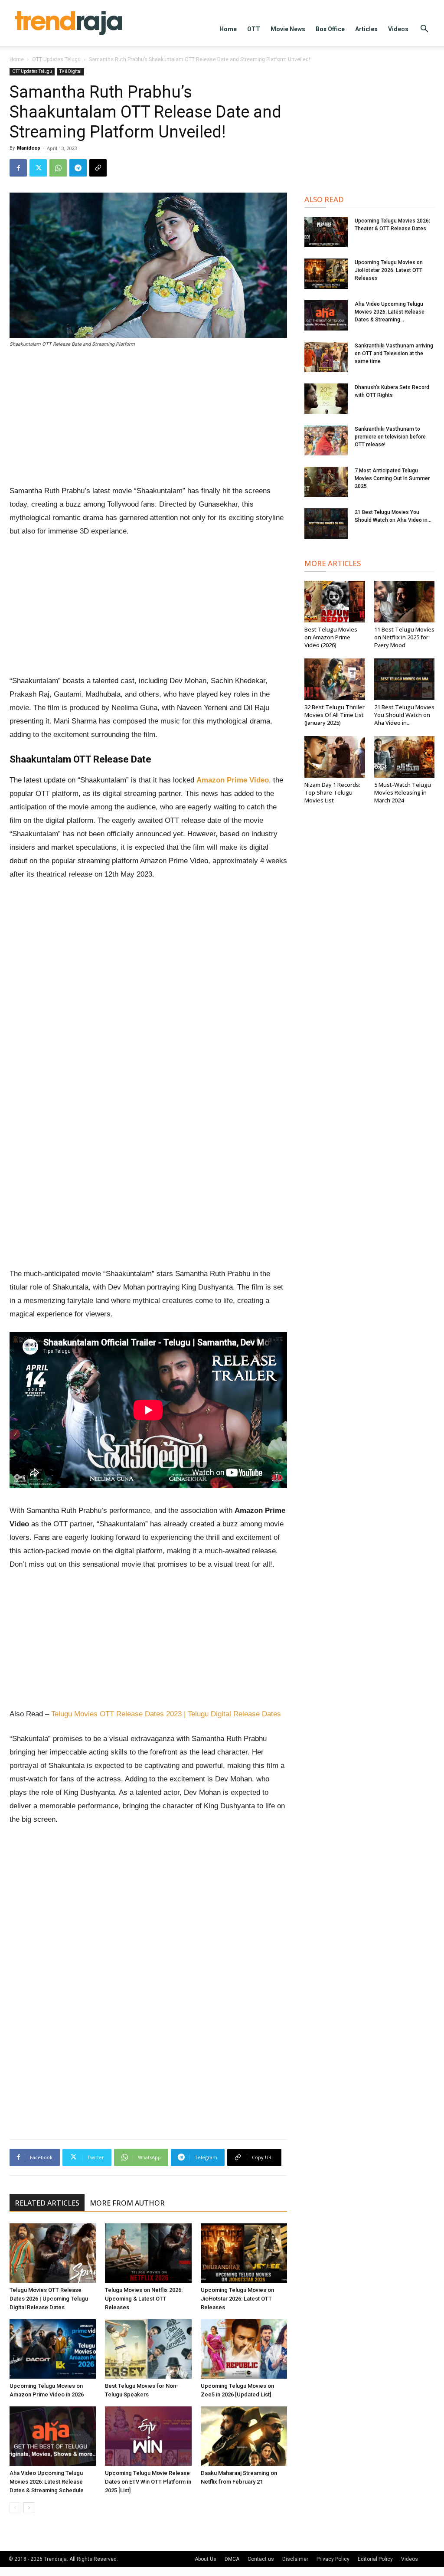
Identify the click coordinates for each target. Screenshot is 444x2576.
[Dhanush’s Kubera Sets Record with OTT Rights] (326, 399)
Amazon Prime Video (233, 780)
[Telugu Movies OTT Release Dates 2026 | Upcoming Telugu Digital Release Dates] (53, 2253)
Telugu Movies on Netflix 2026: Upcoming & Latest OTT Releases (144, 2299)
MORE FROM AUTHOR (127, 2203)
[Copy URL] (98, 168)
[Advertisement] (148, 420)
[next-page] (29, 2508)
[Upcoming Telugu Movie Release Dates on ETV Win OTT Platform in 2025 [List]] (148, 2436)
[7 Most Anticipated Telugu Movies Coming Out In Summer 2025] (326, 482)
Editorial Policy (375, 2559)
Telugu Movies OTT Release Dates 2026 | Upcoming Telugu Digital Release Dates (49, 2299)
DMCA (232, 2559)
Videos (398, 29)
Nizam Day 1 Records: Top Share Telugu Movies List (332, 792)
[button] (424, 30)
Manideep (29, 148)
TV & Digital (70, 71)
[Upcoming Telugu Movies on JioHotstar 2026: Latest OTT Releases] (244, 2253)
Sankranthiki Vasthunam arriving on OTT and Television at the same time (394, 354)
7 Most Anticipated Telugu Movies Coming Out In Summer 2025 (392, 478)
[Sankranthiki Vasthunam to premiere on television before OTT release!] (326, 440)
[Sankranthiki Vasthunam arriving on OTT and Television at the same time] (326, 357)
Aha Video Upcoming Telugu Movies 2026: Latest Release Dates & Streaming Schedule (47, 2482)
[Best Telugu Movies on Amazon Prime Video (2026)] (335, 602)
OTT (254, 29)
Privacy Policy (333, 2559)
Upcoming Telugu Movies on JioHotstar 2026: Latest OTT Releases (237, 2299)
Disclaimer (295, 2559)
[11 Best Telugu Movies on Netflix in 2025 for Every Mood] (405, 602)
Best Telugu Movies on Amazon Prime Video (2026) (331, 637)
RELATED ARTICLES (47, 2203)
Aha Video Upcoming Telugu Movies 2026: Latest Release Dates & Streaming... (390, 312)
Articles (366, 29)
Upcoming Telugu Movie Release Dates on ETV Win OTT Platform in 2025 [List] (148, 2482)
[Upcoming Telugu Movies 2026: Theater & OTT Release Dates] (326, 232)
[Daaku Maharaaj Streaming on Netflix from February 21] (244, 2436)
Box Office (330, 29)
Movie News (288, 29)
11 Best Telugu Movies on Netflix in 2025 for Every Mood (404, 637)
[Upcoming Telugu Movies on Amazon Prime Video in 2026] (53, 2349)
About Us (206, 2559)
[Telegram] (78, 168)
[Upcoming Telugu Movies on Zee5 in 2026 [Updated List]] (244, 2349)
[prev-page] (15, 2508)
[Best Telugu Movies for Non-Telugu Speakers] (148, 2349)
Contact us (261, 2559)
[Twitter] (38, 168)
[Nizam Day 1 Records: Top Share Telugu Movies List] (335, 757)
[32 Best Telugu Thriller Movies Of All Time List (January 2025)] (335, 679)
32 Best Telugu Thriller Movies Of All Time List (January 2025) (335, 715)
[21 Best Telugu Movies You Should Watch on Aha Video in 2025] (326, 524)
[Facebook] (18, 168)
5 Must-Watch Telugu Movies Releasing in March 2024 (403, 792)
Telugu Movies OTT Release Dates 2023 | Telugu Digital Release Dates (166, 1714)
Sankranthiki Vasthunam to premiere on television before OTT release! (390, 437)
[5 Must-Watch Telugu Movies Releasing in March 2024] (405, 757)
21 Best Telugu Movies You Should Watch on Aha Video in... (404, 715)
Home (228, 29)
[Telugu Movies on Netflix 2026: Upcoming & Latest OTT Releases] (148, 2253)
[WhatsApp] (58, 168)
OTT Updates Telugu (56, 59)
